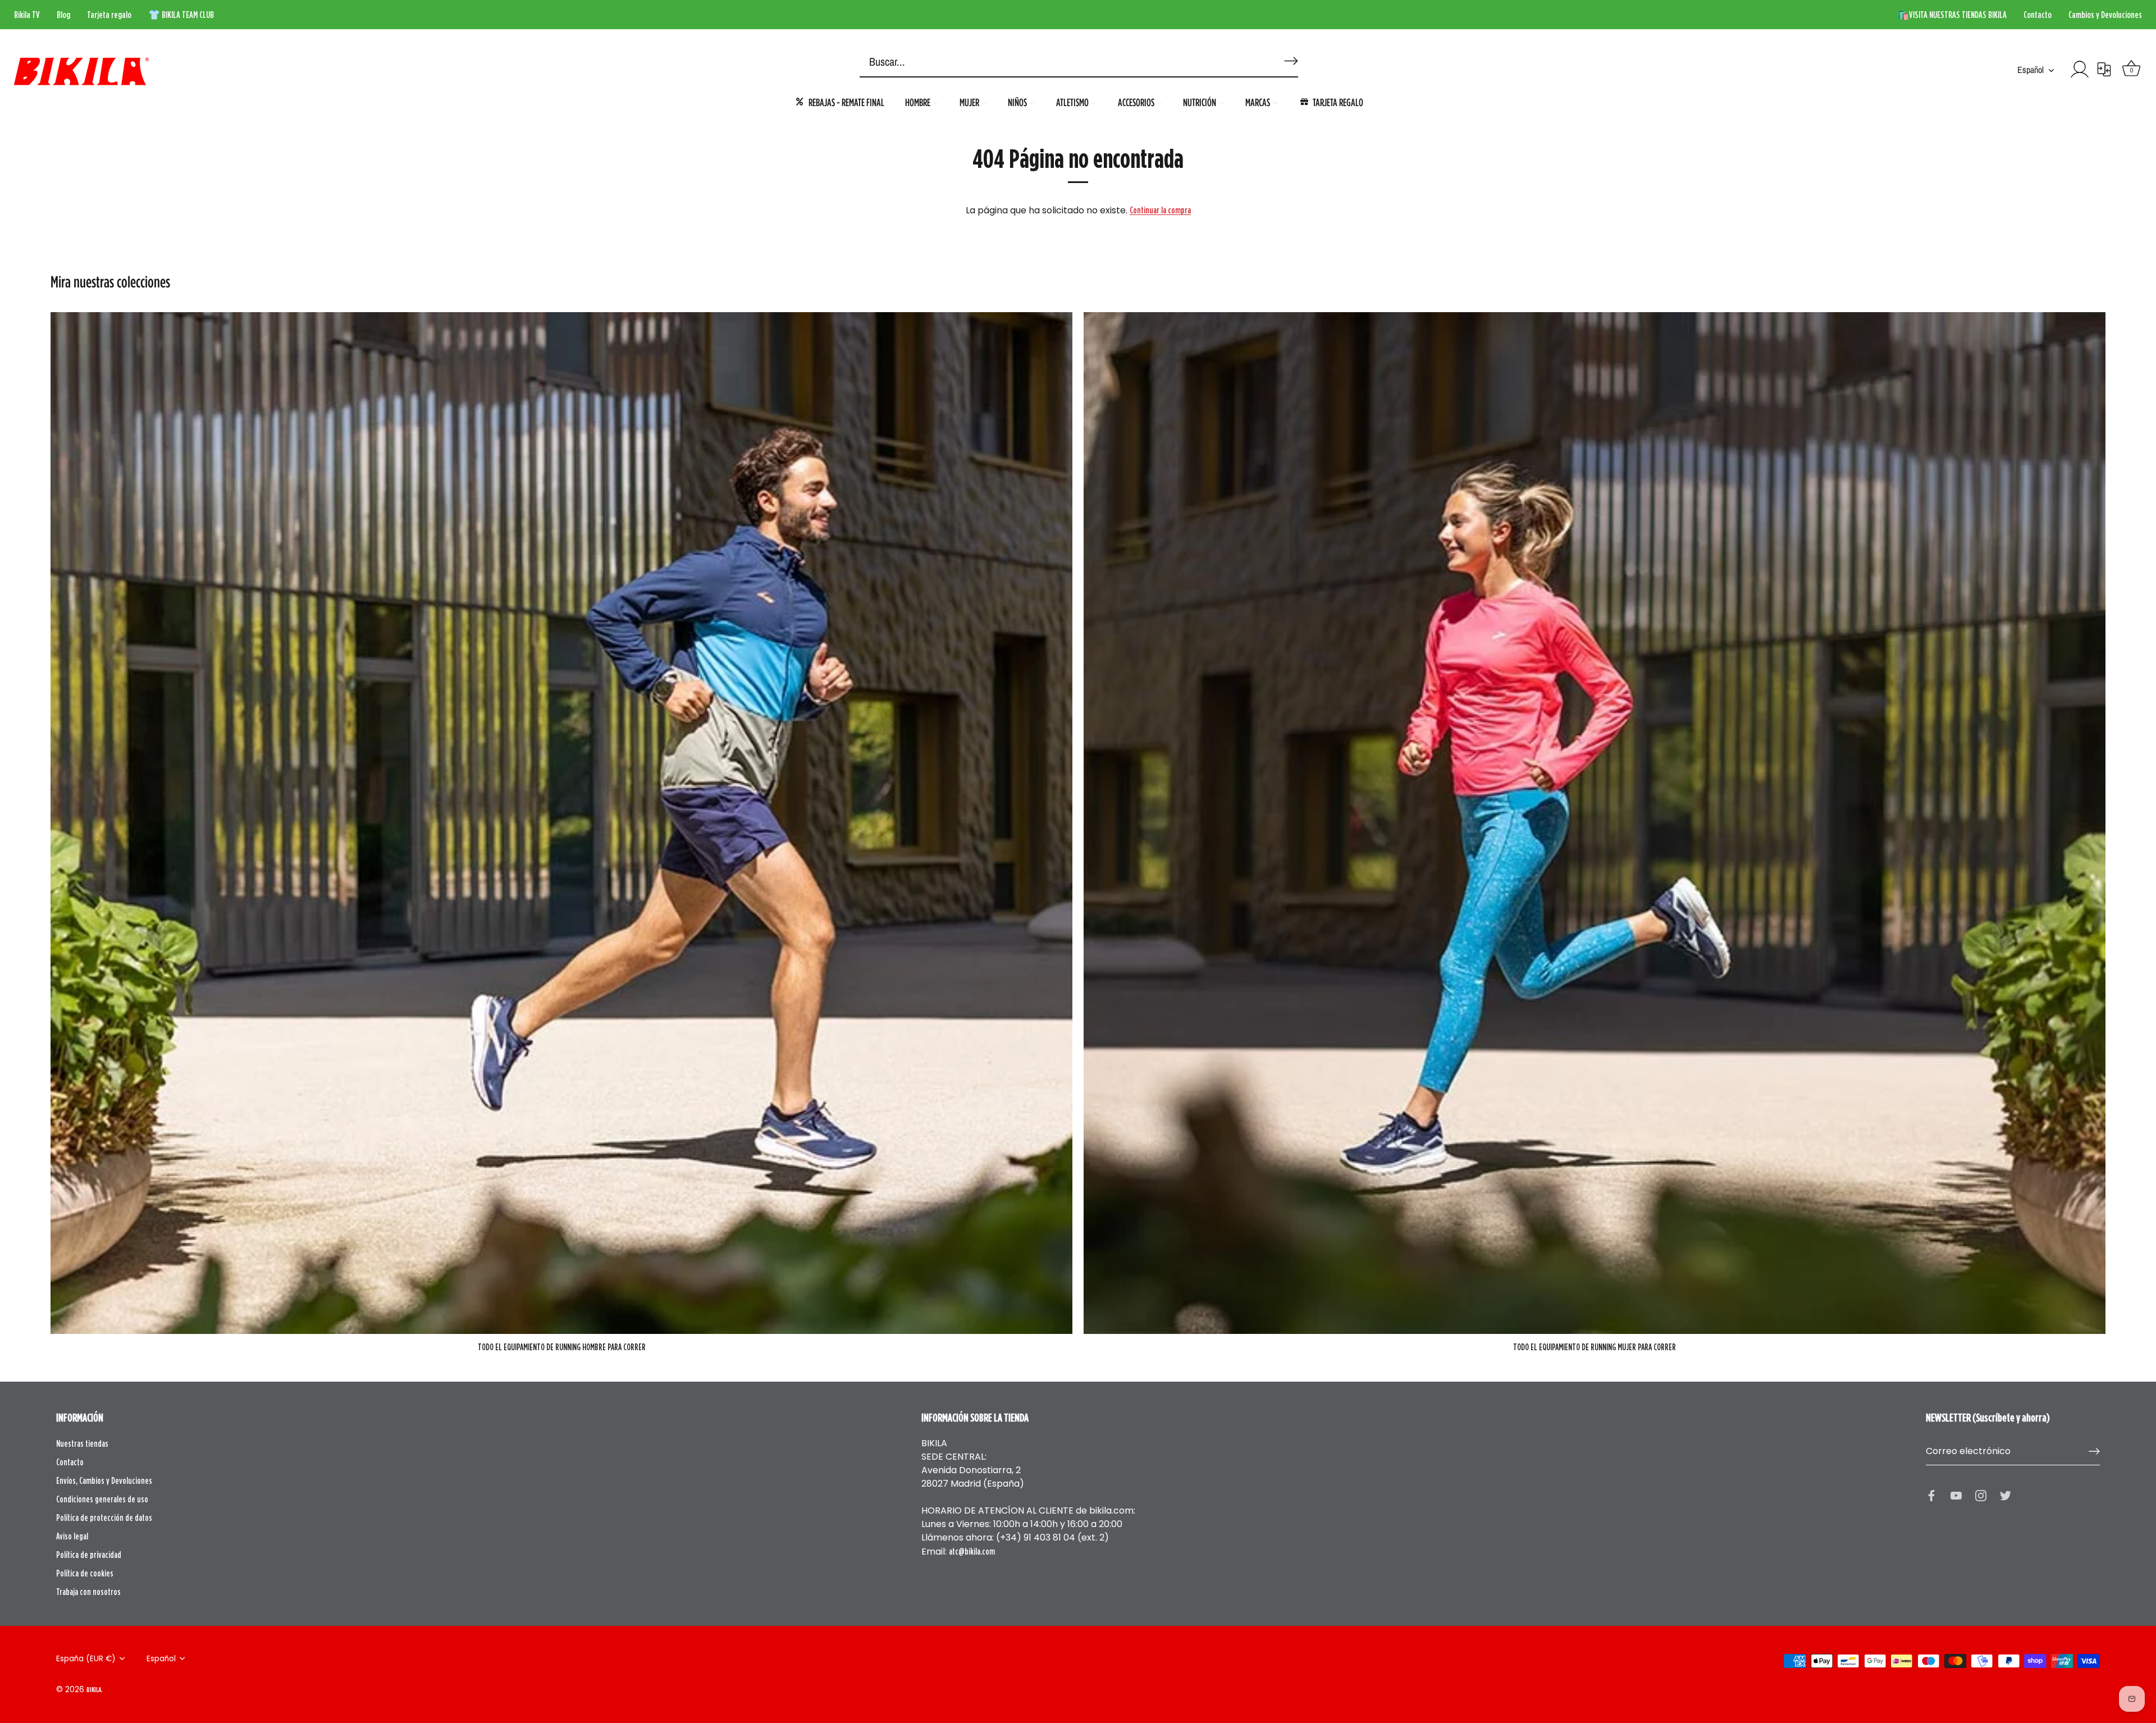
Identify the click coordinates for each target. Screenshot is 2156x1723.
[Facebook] (1931, 1495)
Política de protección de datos (104, 1518)
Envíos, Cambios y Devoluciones (104, 1480)
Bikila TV (27, 15)
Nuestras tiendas (82, 1443)
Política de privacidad (89, 1555)
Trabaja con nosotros (88, 1592)
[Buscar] (1289, 56)
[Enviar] (2094, 1451)
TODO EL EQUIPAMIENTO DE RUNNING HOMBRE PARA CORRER (562, 1347)
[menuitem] (839, 102)
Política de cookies (85, 1573)
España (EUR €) (86, 1659)
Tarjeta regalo (109, 15)
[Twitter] (2006, 1495)
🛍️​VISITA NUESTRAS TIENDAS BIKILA (1952, 15)
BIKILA (94, 1689)
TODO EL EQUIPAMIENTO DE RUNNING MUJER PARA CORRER (1595, 1347)
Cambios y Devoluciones (2105, 15)
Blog (63, 15)
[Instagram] (1981, 1495)
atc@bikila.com (972, 1551)
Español (2031, 70)
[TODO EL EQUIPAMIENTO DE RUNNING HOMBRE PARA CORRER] (561, 823)
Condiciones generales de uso (102, 1499)
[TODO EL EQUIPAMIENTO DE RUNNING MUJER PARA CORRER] (1595, 823)
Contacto (2038, 15)
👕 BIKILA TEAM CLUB (181, 15)
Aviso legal (72, 1536)
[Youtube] (1956, 1495)
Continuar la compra (1160, 210)
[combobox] (1061, 62)
